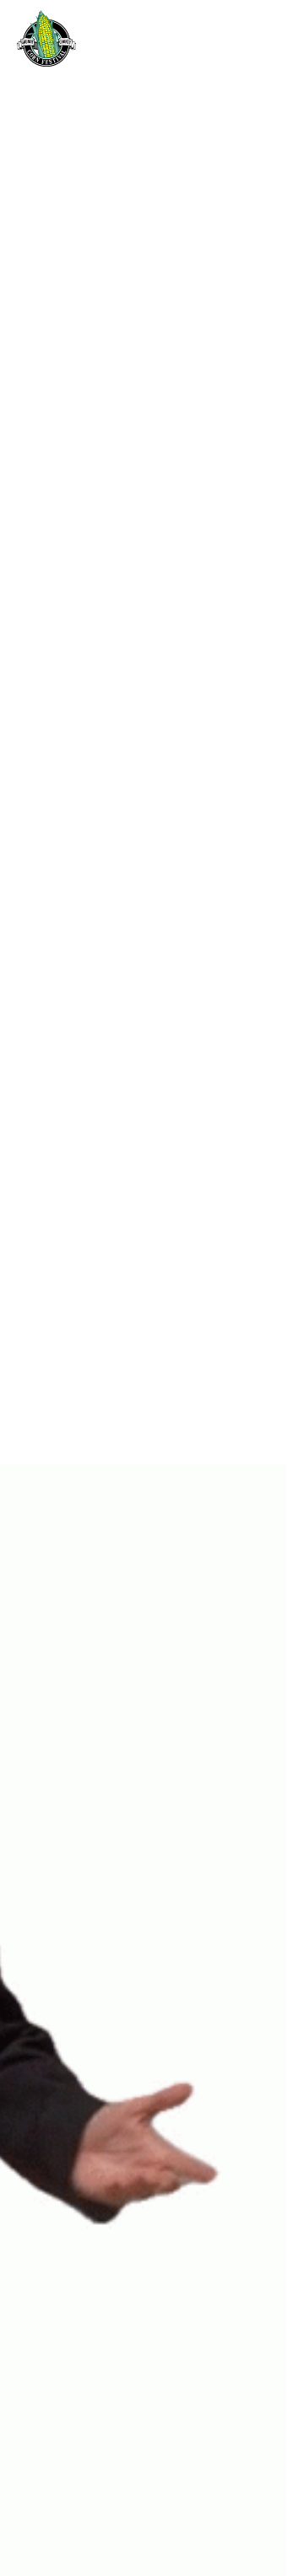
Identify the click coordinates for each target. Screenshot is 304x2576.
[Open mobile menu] (279, 39)
